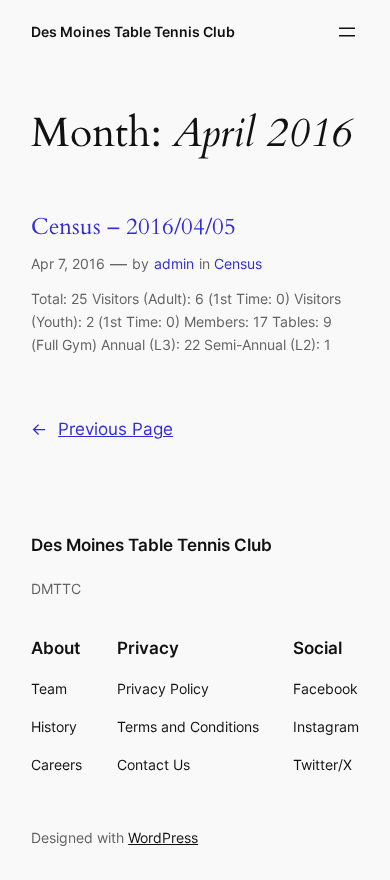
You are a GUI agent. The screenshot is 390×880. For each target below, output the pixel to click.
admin (174, 263)
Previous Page (102, 429)
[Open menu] (347, 32)
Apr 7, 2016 (68, 263)
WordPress (163, 837)
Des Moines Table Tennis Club (133, 31)
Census (238, 263)
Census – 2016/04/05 (133, 226)
